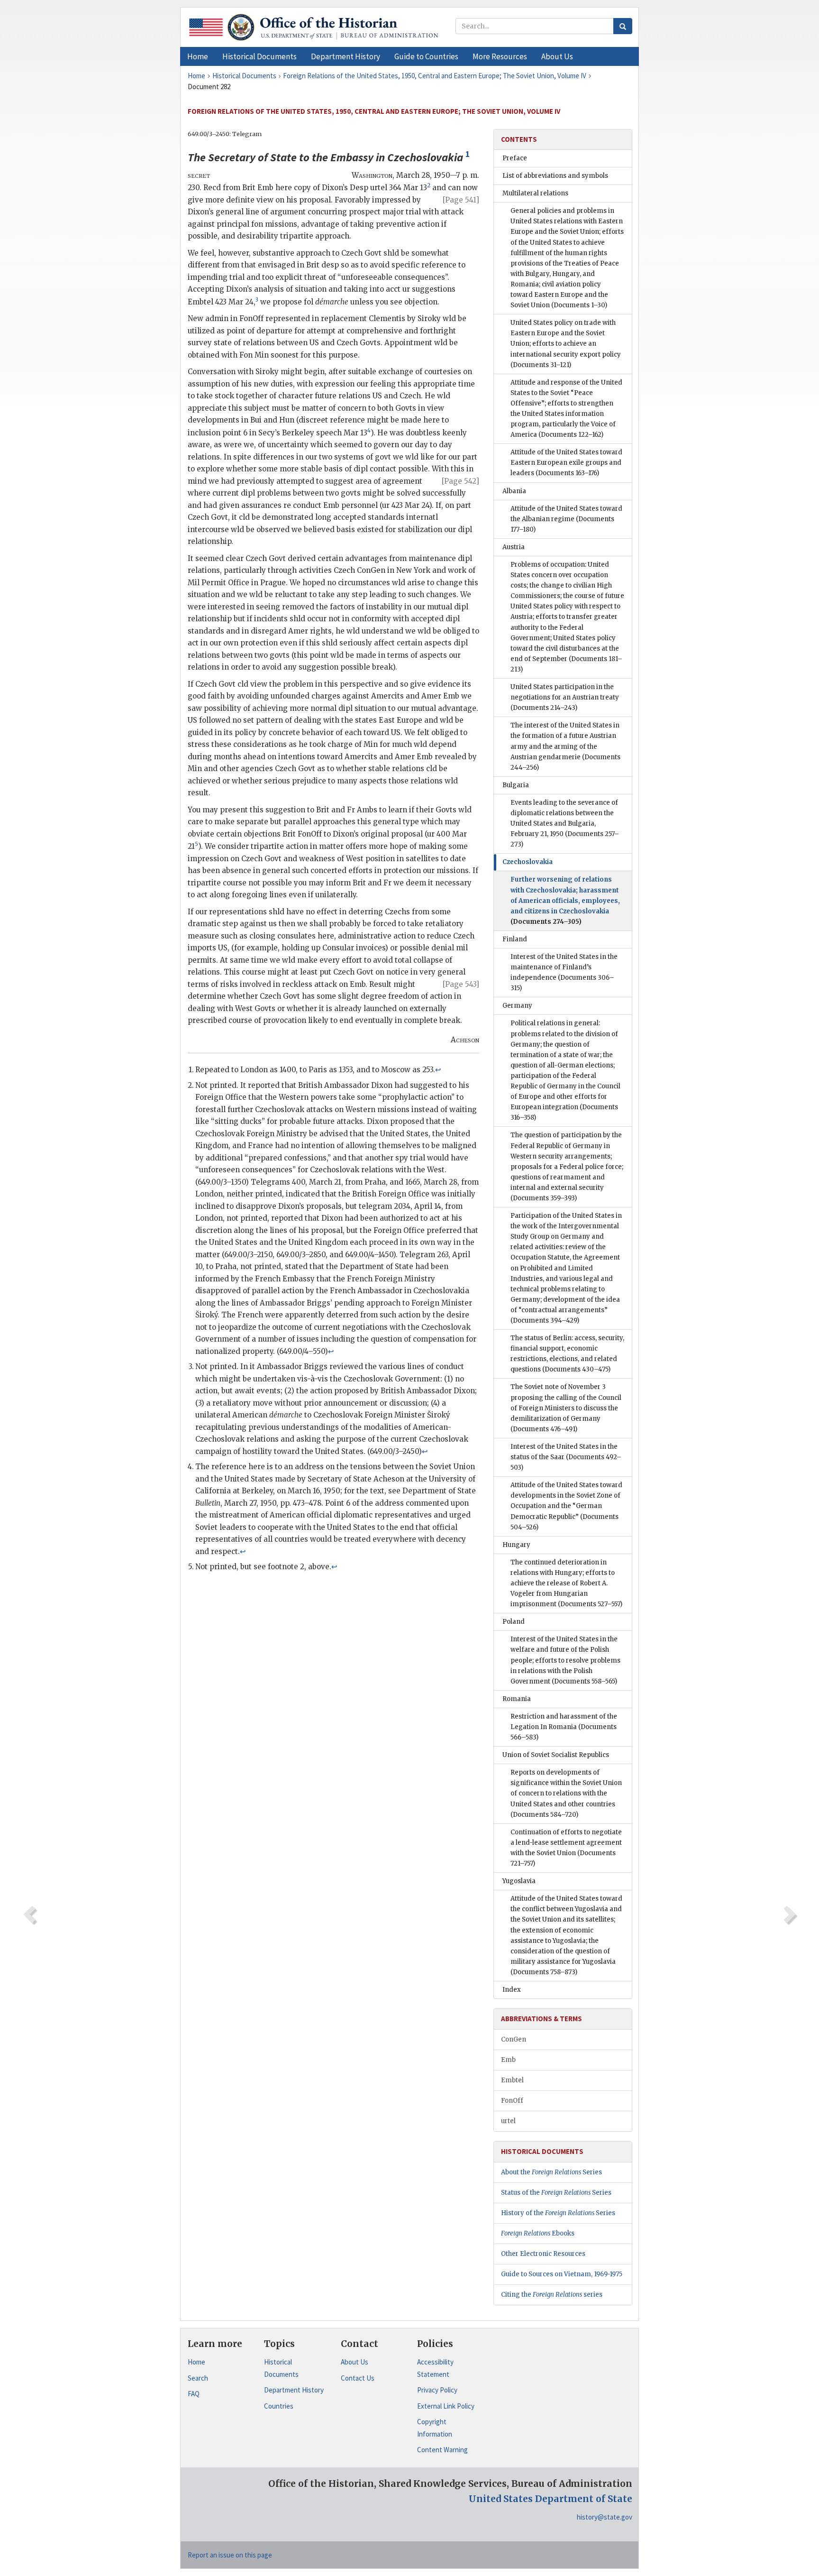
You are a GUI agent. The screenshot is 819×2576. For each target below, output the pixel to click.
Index (512, 1990)
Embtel (512, 2080)
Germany (517, 1006)
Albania (514, 491)
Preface (515, 158)
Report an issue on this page (230, 2555)
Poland (514, 1622)
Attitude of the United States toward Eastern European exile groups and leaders (566, 463)
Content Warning (442, 2450)
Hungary (516, 1545)
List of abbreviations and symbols (555, 176)
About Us (355, 2362)
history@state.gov (605, 2517)
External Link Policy (446, 2406)
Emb (508, 2060)
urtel (508, 2121)
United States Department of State (551, 2499)
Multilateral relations (535, 193)
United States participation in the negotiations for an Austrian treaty (565, 697)
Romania (517, 1699)
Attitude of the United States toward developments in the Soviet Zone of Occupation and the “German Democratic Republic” (566, 1506)
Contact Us (358, 2378)
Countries (279, 2406)
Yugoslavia (519, 1881)
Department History (294, 2390)
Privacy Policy (437, 2390)
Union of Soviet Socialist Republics (556, 1755)
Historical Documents (281, 2368)
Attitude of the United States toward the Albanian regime (566, 519)
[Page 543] (461, 984)
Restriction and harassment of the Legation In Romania (564, 1727)
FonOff (512, 2101)
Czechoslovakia (528, 862)
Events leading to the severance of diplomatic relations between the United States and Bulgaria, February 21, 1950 (565, 823)
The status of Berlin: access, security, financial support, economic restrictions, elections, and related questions (567, 1354)
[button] (259, 56)
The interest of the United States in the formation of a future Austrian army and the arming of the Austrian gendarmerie (565, 746)
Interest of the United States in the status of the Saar (566, 1457)
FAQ (194, 2394)
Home (196, 2362)
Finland (515, 939)
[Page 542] (460, 481)
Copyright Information (435, 2428)
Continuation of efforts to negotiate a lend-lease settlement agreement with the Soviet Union (566, 1848)
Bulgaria (516, 785)
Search (198, 2378)
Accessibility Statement (435, 2368)
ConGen (514, 2039)
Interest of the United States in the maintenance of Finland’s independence (564, 972)
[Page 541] (461, 200)
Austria (514, 547)
